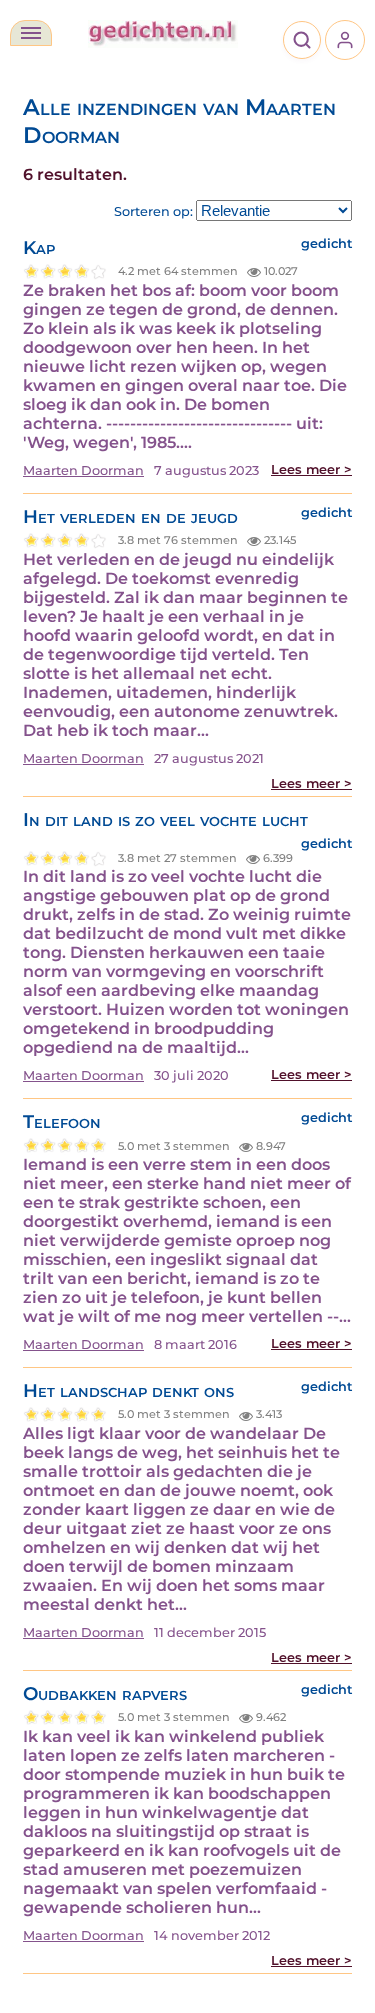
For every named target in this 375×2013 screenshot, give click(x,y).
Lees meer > (311, 469)
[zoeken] (302, 40)
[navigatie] (31, 33)
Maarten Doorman (83, 470)
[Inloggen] (345, 40)
